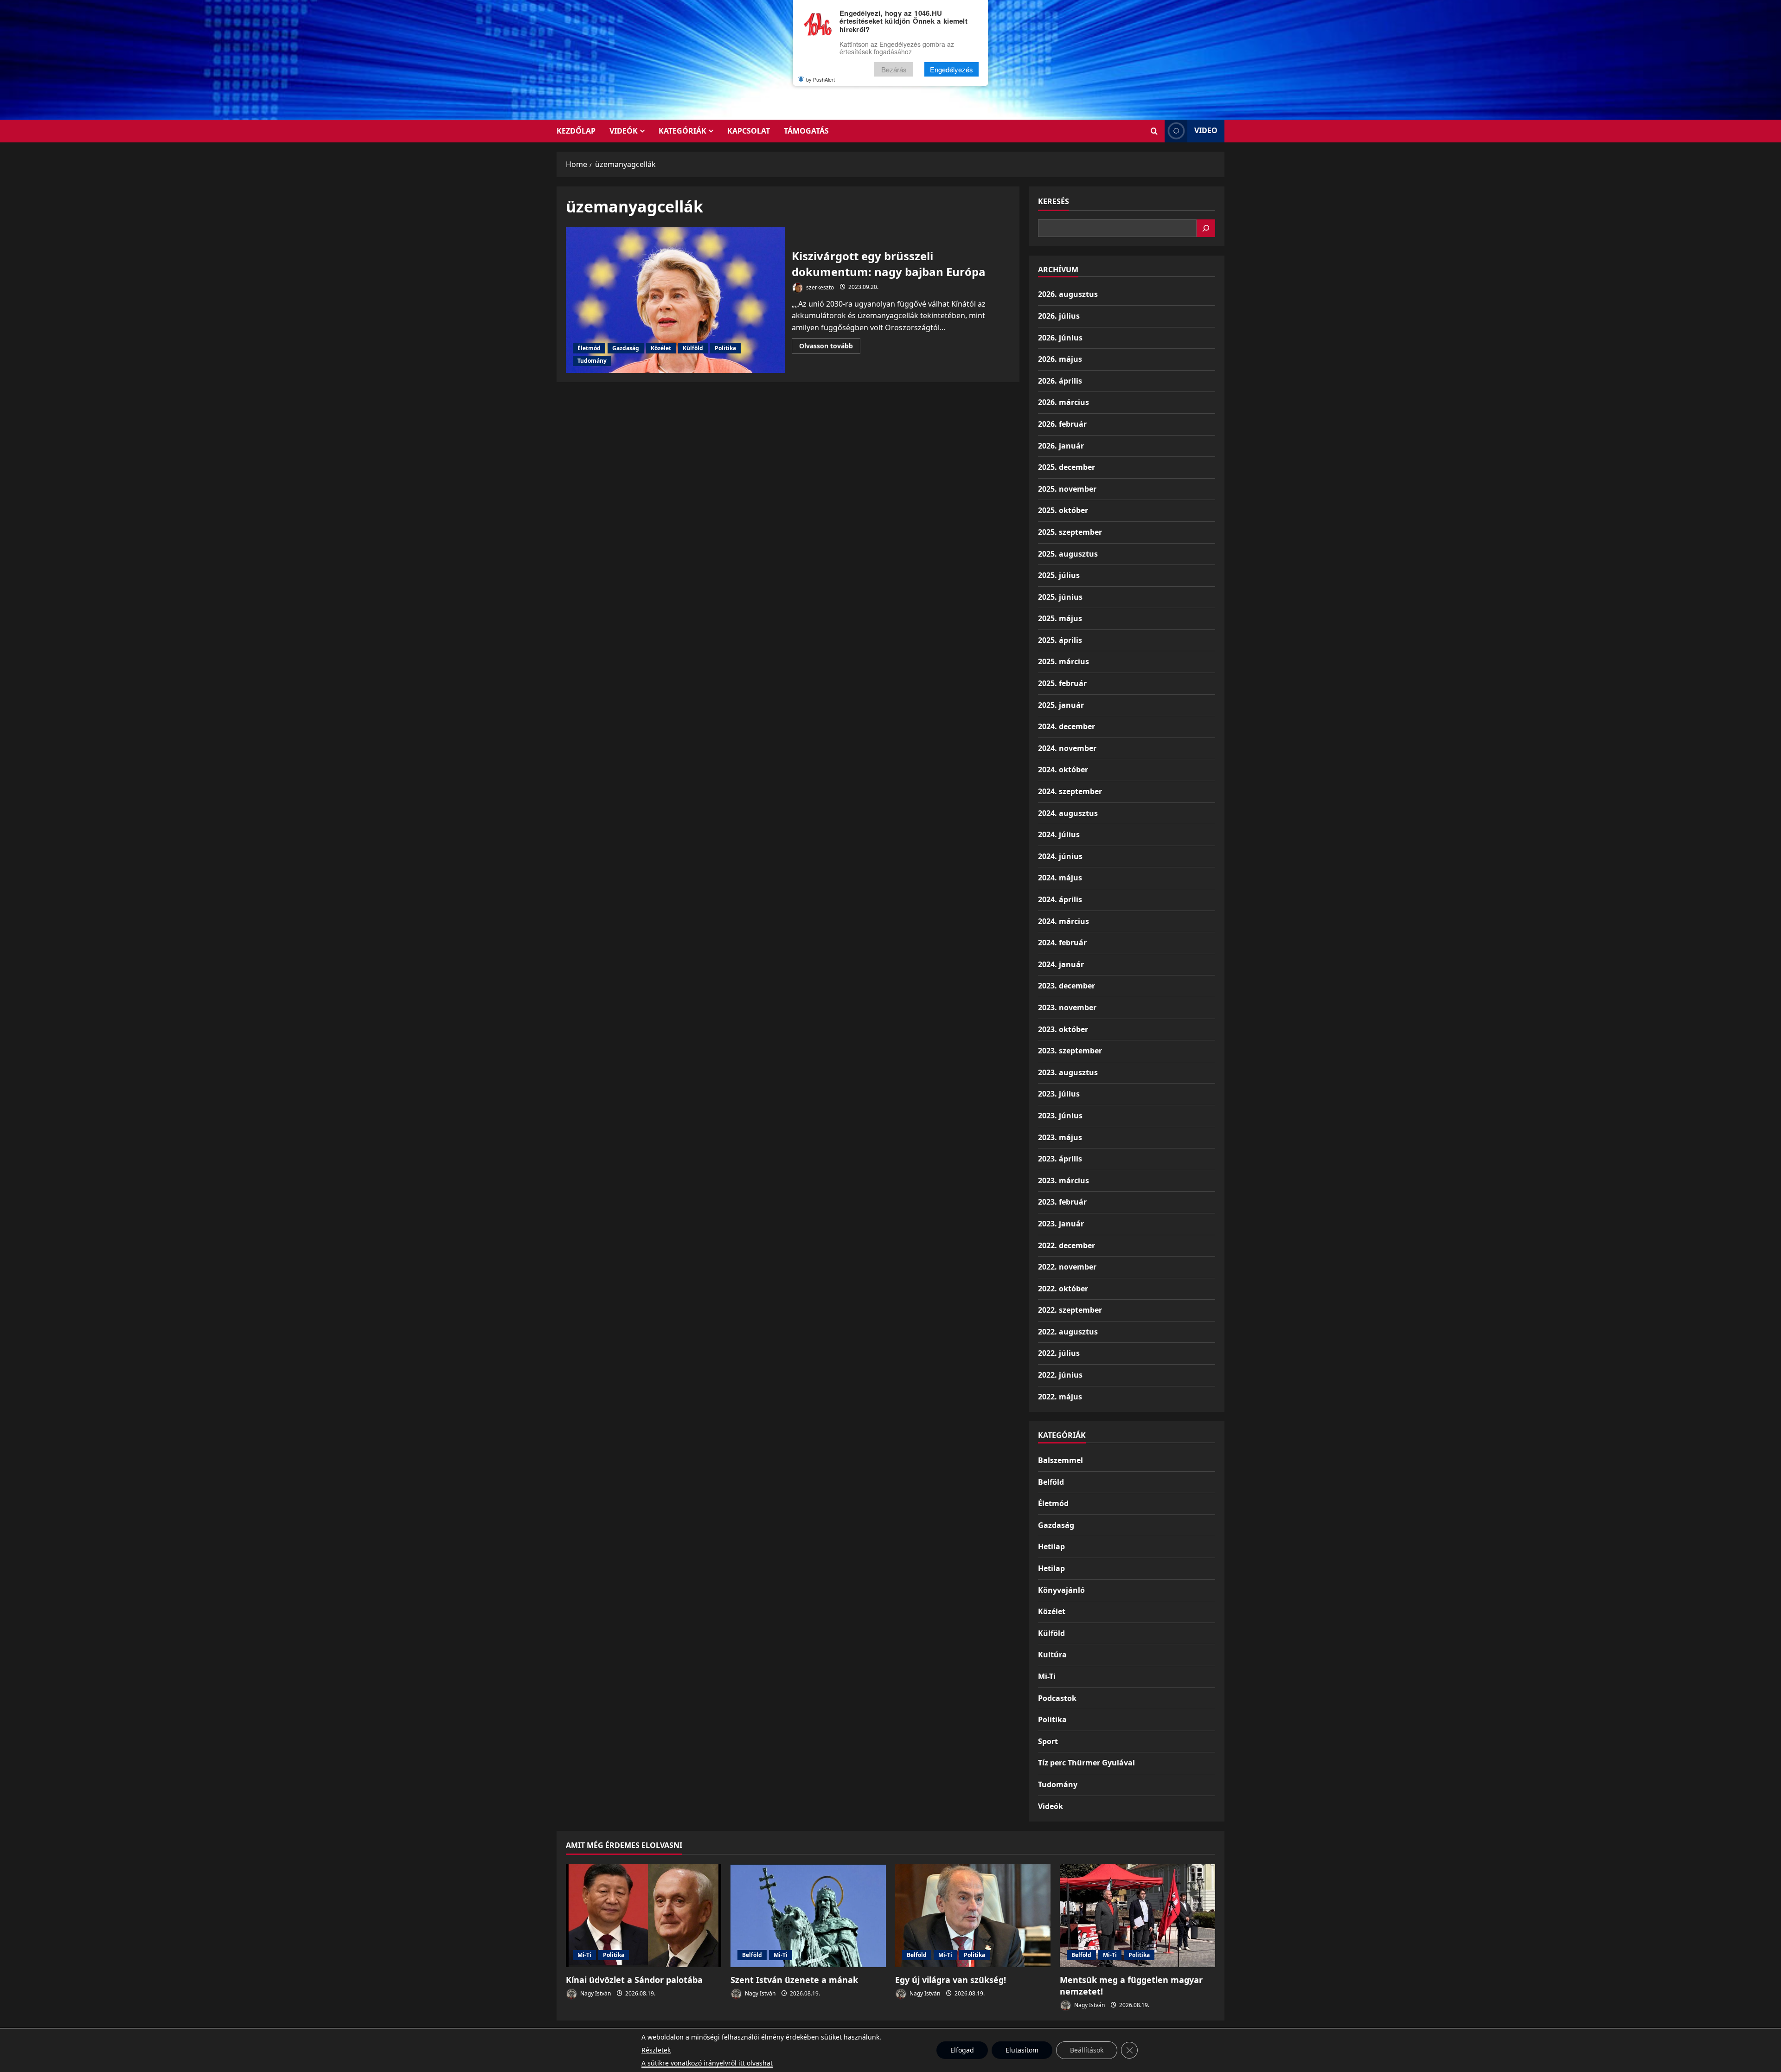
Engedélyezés (951, 69)
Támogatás (806, 131)
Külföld (693, 348)
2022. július (1059, 1353)
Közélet (661, 348)
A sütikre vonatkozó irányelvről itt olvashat (707, 2063)
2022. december (1067, 1245)
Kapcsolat (749, 131)
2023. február (1062, 1202)
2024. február (1062, 943)
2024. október (1063, 770)
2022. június (1060, 1375)
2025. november (1067, 489)
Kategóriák (682, 131)
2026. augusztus (1068, 294)
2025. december (1067, 467)
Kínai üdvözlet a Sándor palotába (634, 1980)
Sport (1048, 1741)
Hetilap (1051, 1546)
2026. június (1060, 338)
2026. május (1060, 359)
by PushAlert (820, 79)
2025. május (1060, 618)
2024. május (1060, 878)
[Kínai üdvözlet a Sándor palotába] (644, 1915)
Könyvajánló (1061, 1590)
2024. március (1063, 921)
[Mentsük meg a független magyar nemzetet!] (1137, 1915)
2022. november (1067, 1267)
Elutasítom (1022, 2050)
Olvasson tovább (830, 347)
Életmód (589, 348)
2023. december (1067, 986)
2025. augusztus (1068, 554)
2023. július (1059, 1094)
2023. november (1067, 1007)
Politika (725, 348)
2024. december (1067, 726)
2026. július (1059, 316)
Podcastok (1057, 1698)
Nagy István (595, 1993)
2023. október (1063, 1029)
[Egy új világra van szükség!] (973, 1915)
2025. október (1063, 510)
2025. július (1059, 575)
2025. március (1063, 661)
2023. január (1061, 1224)
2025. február (1062, 683)
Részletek (656, 2050)
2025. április (1060, 640)
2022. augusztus (1068, 1332)
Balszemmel (1060, 1460)
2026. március (1063, 402)
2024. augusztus (1068, 813)
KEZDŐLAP (576, 131)
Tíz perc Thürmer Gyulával (1086, 1763)
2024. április (1060, 899)
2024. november (1067, 748)
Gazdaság (626, 348)
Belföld (1051, 1482)
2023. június (1060, 1116)
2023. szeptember (1070, 1051)
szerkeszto (819, 287)
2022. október (1063, 1289)
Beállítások (1087, 2050)
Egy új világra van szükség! (951, 1980)
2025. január (1061, 705)
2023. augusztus (1068, 1072)
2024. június (1060, 856)
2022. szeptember (1070, 1310)
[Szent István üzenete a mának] (808, 1915)
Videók (624, 131)
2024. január (1061, 964)
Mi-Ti (1047, 1676)
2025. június (1060, 597)
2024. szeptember (1070, 791)
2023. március (1063, 1180)
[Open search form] (1154, 131)
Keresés (1054, 201)
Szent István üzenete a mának (794, 1980)
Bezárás (894, 69)
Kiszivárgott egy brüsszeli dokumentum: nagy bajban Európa (675, 300)
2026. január (1061, 446)
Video (1206, 130)
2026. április (1060, 381)
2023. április (1060, 1159)
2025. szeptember (1070, 532)
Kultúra (1052, 1655)
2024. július (1059, 834)
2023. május (1060, 1137)
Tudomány (592, 361)
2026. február (1062, 424)
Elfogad (962, 2050)
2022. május (1060, 1397)
